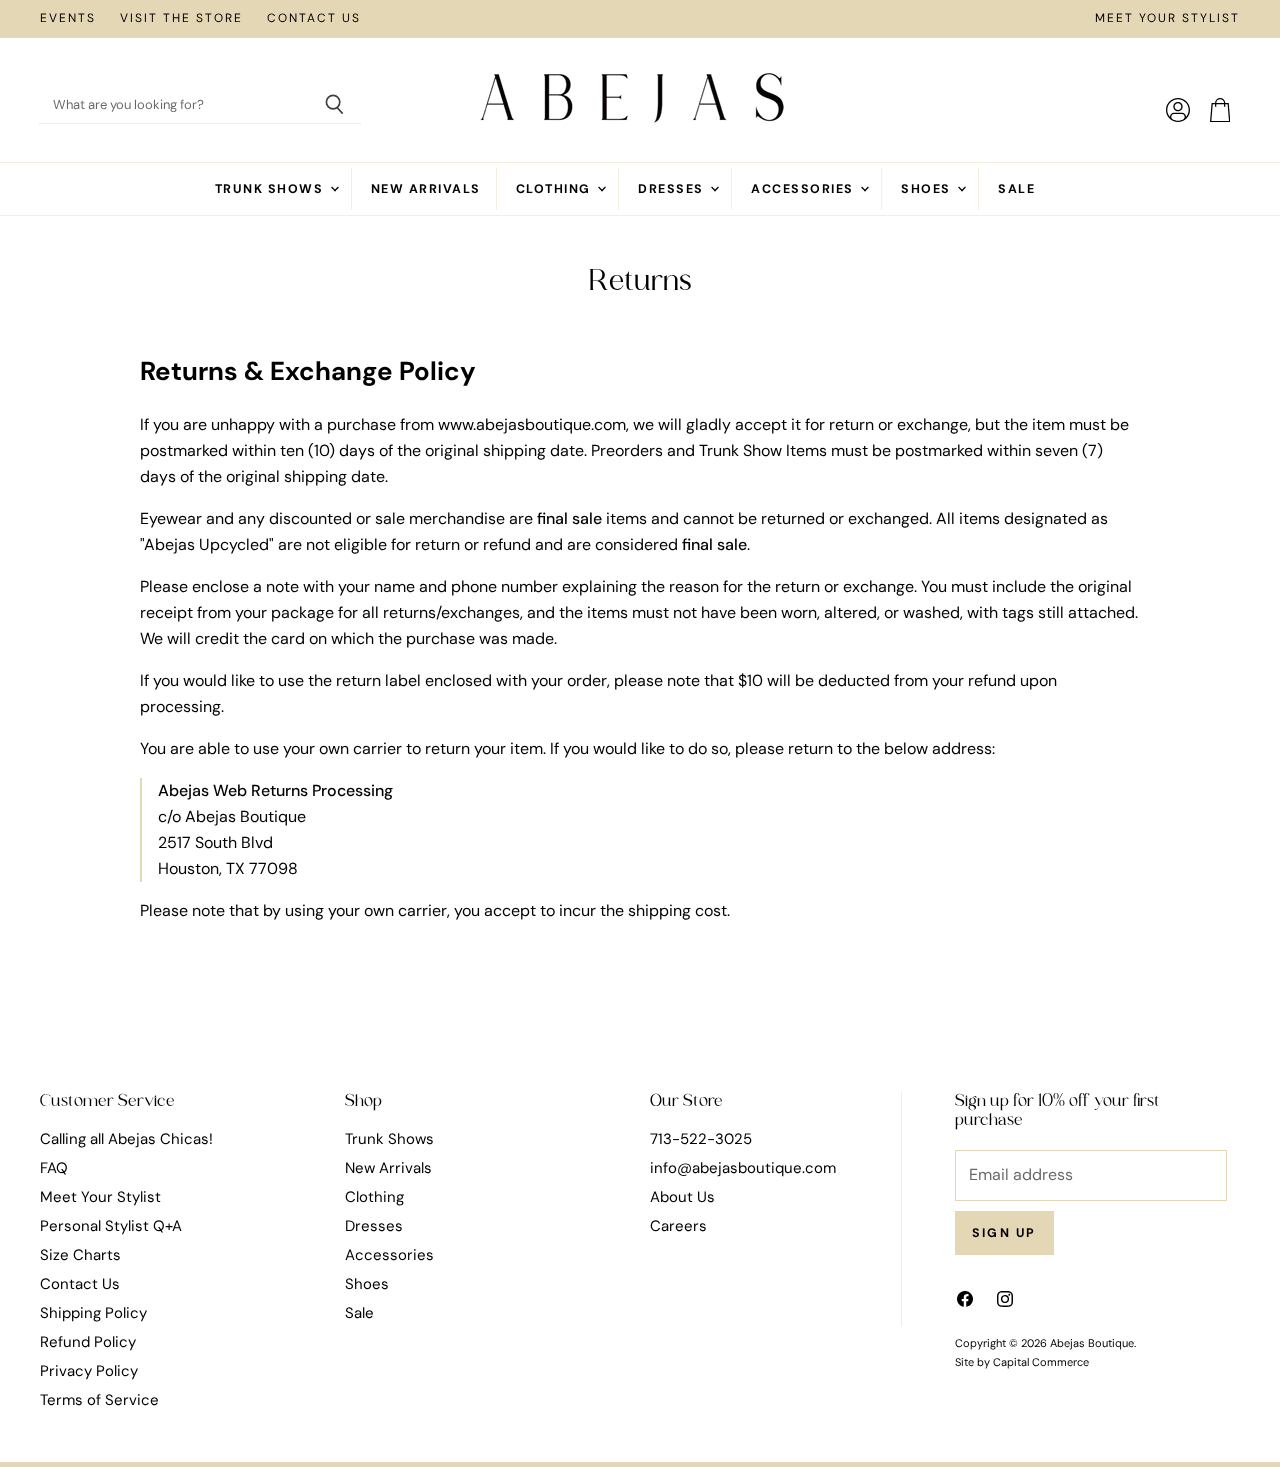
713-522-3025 (701, 1139)
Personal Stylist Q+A (111, 1226)
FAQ (54, 1168)
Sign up (1004, 1233)
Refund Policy (88, 1342)
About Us (682, 1197)
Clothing (555, 189)
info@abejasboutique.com (743, 1168)
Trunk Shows (271, 189)
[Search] (334, 106)
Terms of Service (99, 1400)
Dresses (673, 189)
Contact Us (314, 19)
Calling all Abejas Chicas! (126, 1139)
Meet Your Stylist (1167, 19)
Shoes (928, 189)
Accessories (804, 189)
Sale (1016, 189)
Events (68, 19)
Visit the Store (181, 19)
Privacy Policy (89, 1371)
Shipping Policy (93, 1313)
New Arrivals (426, 189)
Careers (678, 1226)
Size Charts (80, 1255)
